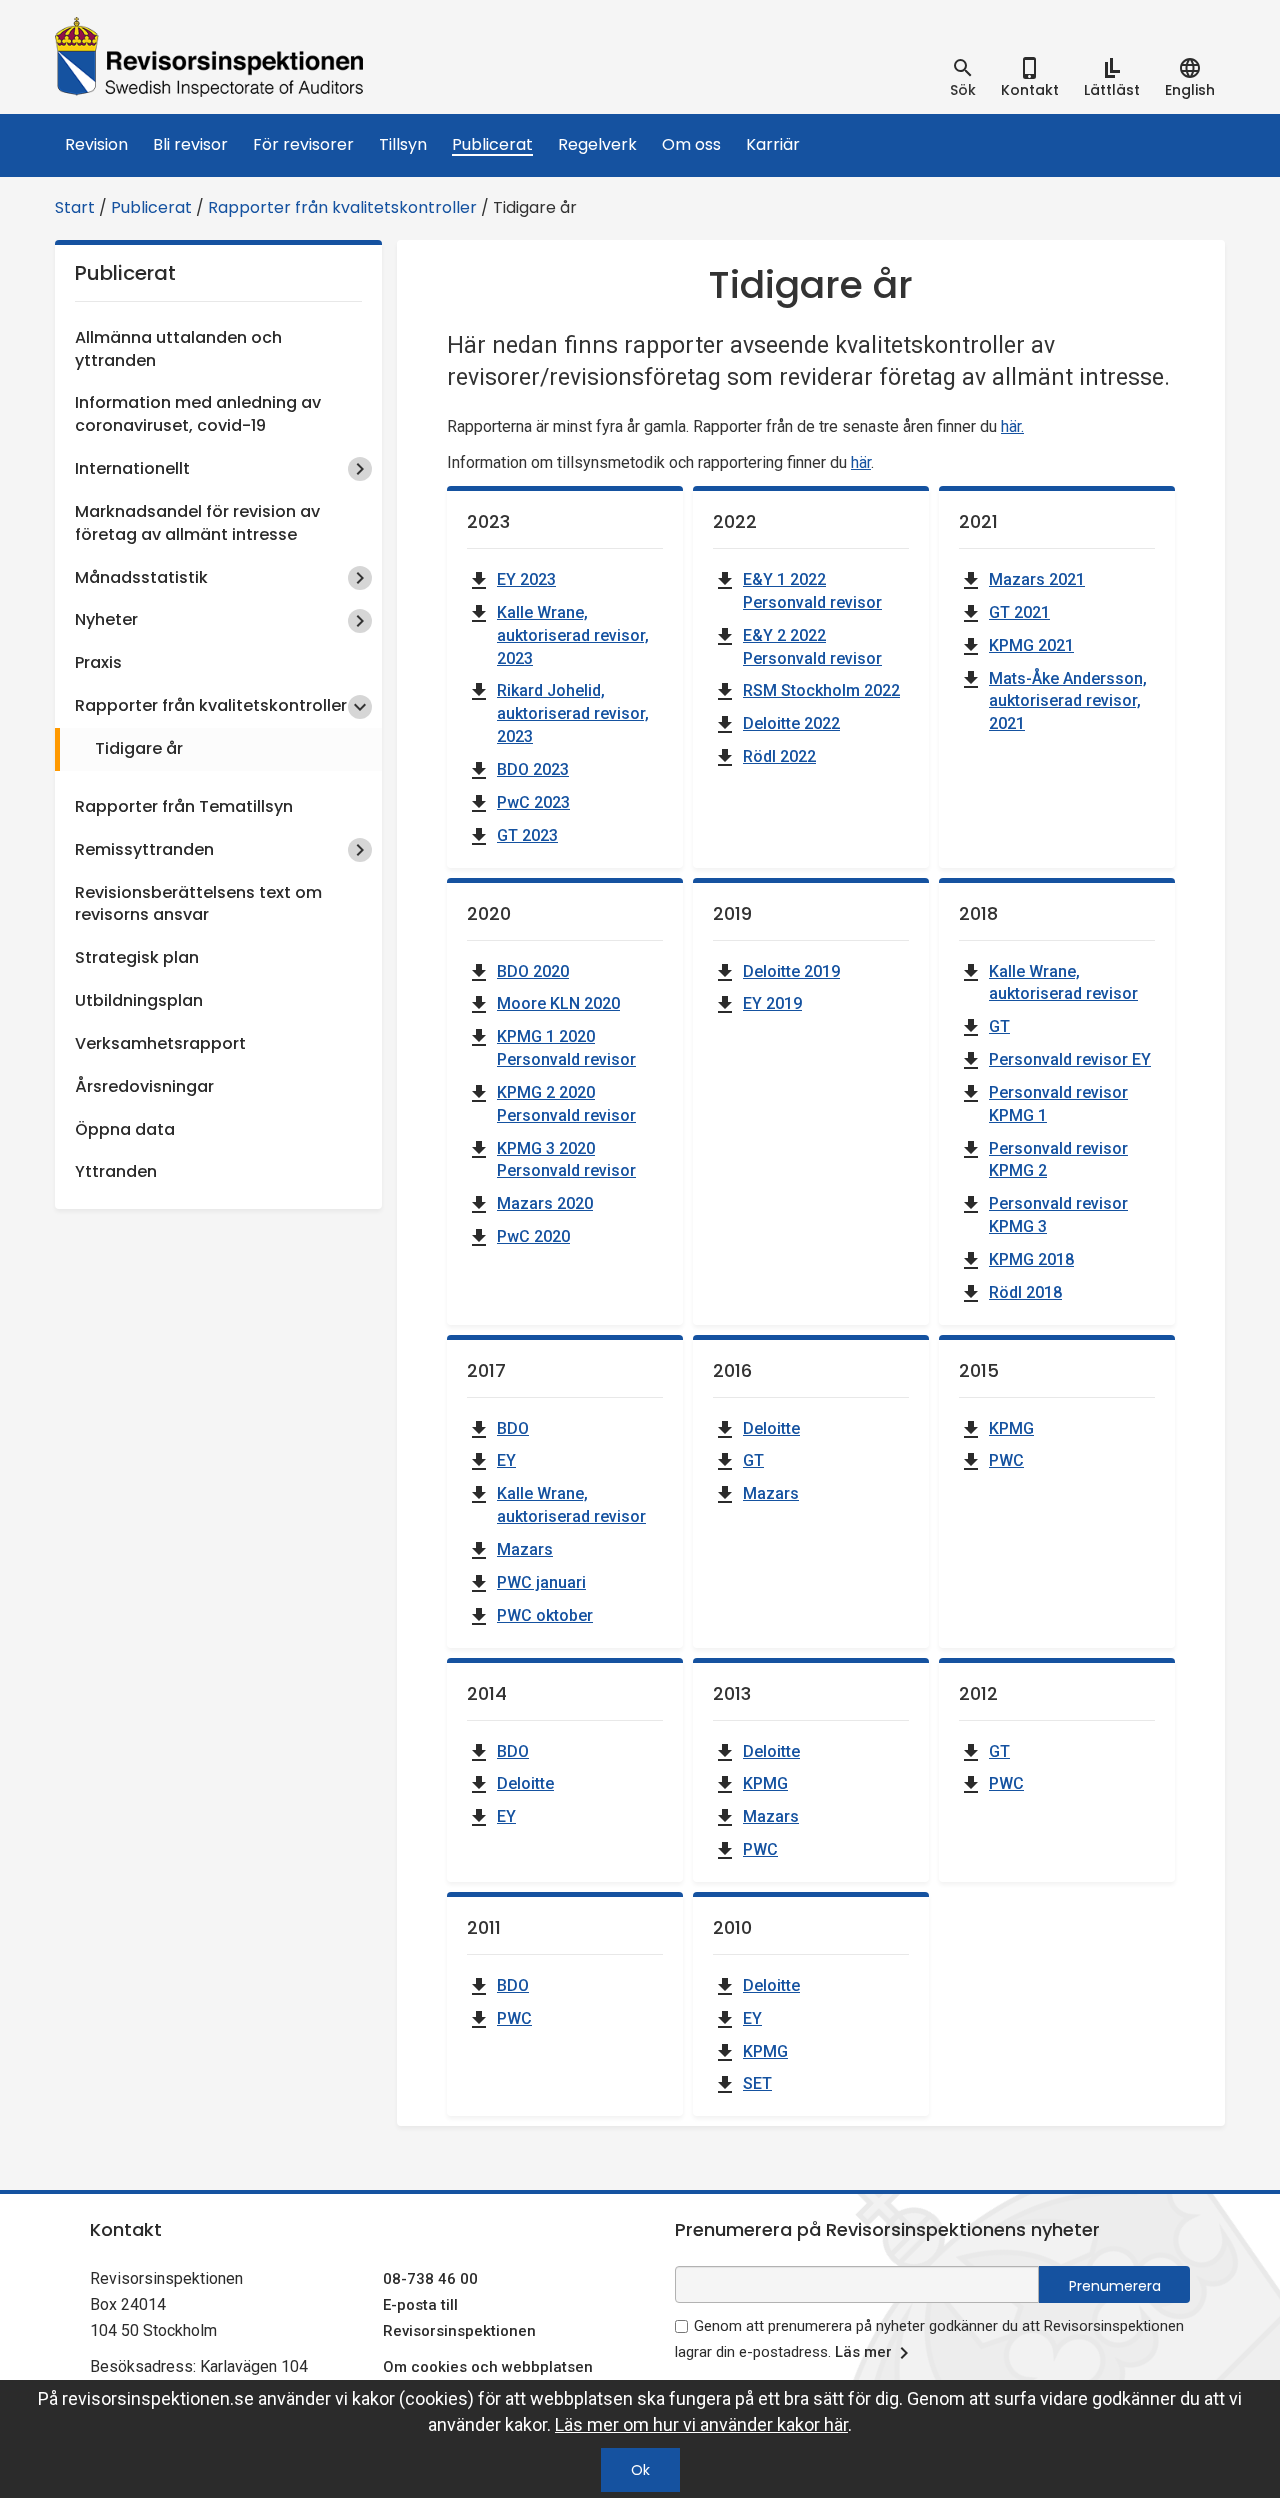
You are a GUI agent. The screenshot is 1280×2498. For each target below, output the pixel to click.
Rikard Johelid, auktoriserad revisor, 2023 (573, 713)
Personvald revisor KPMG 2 (1058, 1160)
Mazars (525, 1549)
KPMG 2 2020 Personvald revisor (566, 1104)
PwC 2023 (533, 802)
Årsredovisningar (144, 1086)
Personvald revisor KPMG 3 (1058, 1215)
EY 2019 (772, 1003)
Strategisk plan (137, 957)
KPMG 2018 (1031, 1259)
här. (1012, 426)
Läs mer (863, 2352)
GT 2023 (527, 835)
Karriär (773, 144)
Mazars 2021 (1037, 579)
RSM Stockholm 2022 (821, 690)
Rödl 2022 (779, 756)
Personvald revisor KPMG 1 (1058, 1104)
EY (506, 1460)
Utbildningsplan (139, 1000)
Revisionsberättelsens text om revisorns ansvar (198, 904)
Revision (96, 144)
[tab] (963, 78)
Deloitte (771, 1428)
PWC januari (541, 1582)
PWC (1006, 1460)
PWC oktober (545, 1615)
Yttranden (116, 1171)
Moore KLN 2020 (558, 1003)
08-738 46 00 (430, 2279)
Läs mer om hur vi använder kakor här (701, 2424)
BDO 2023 (533, 769)
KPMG (1011, 1428)
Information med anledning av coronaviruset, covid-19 (198, 414)
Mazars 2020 (545, 1203)
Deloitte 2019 (791, 971)
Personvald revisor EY (1070, 1059)
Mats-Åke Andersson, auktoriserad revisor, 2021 (1068, 701)
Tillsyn (403, 144)
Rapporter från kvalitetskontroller (342, 207)
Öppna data (125, 1129)
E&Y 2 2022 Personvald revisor (812, 647)
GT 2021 (1019, 612)
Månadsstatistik (141, 577)
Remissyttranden (144, 849)
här (861, 462)
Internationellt (132, 468)
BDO (513, 1428)
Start (75, 207)
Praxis (98, 662)
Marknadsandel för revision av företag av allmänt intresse (197, 523)
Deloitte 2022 (791, 723)
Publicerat (492, 144)
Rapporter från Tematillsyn (184, 806)
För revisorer (303, 144)
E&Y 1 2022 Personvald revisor (812, 591)
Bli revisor (190, 144)
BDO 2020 (533, 971)
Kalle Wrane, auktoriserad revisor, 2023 (573, 635)
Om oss (691, 144)
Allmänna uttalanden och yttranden (178, 349)
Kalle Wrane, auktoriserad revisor (1063, 983)
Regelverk (597, 144)
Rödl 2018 (1025, 1292)
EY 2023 (526, 579)
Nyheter (106, 619)
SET (757, 2083)
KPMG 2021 (1031, 645)
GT (999, 1026)
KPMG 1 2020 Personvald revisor (566, 1048)
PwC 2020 (533, 1236)
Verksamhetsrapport (160, 1043)
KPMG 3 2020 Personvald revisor (566, 1160)
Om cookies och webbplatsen (488, 2367)
